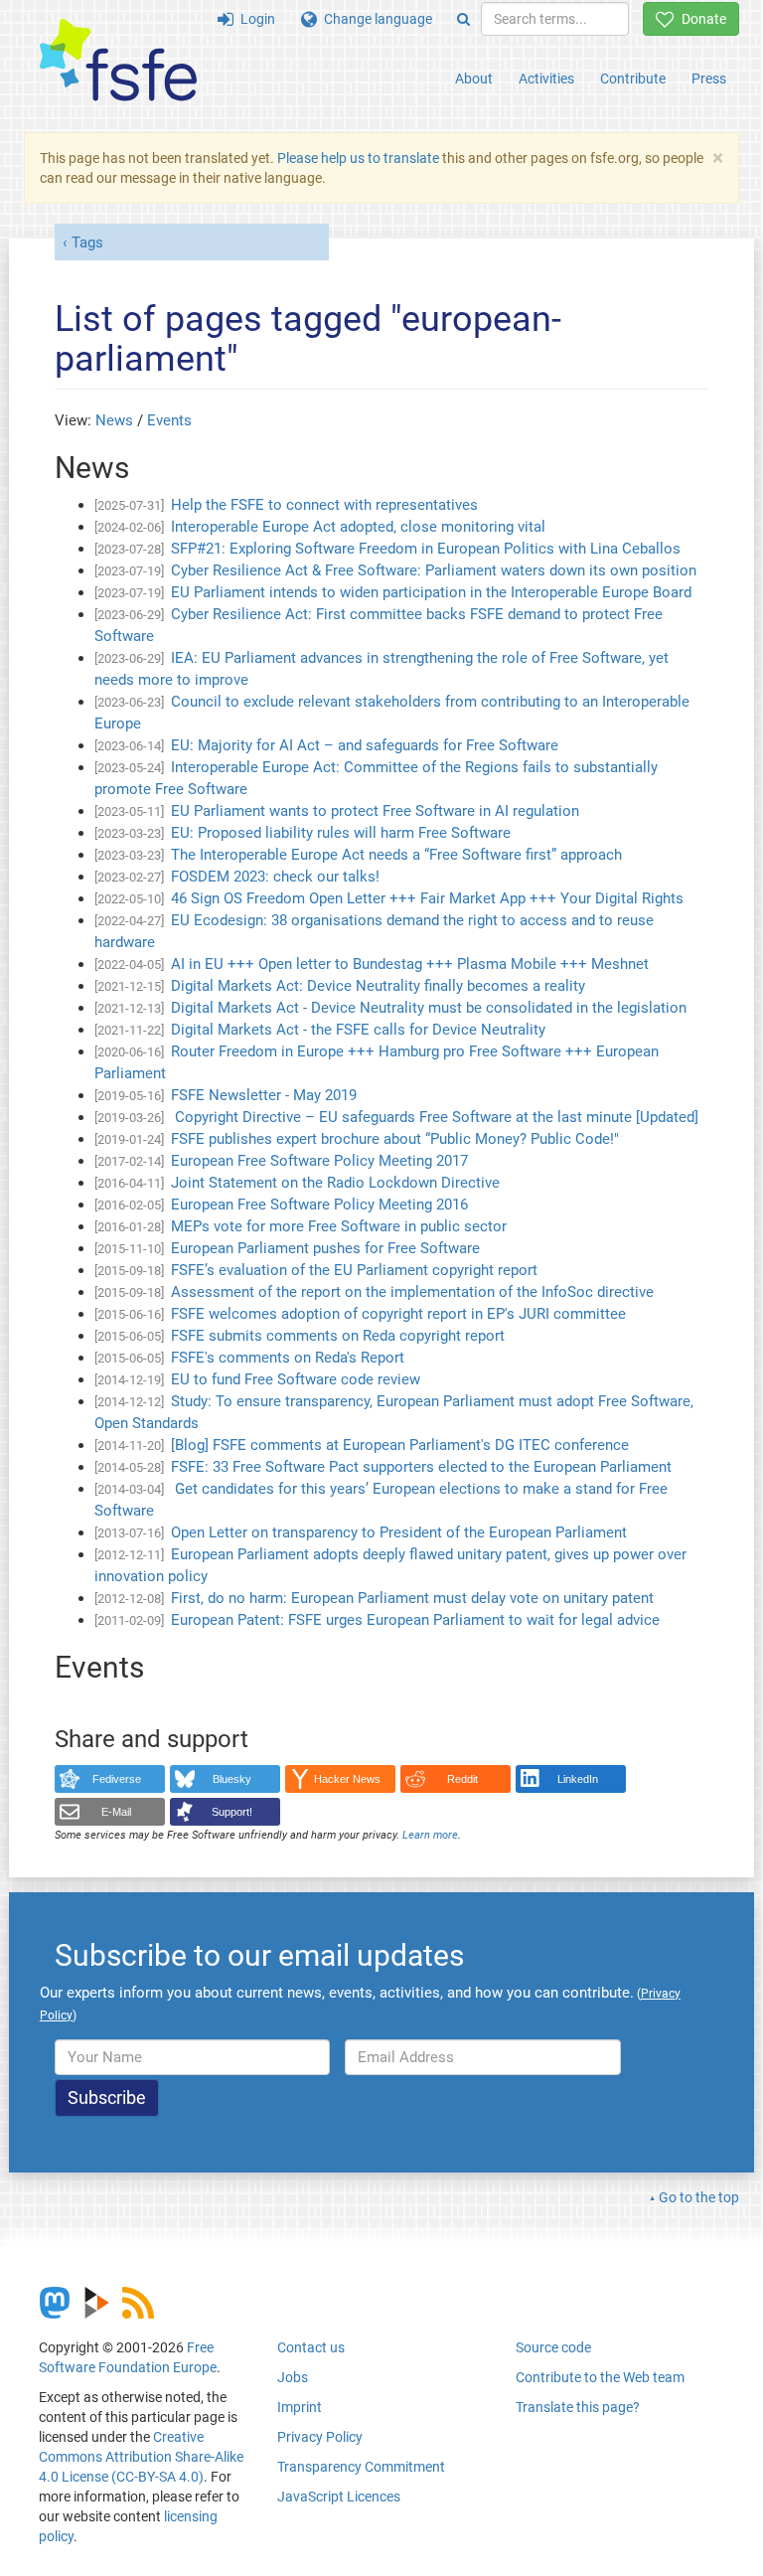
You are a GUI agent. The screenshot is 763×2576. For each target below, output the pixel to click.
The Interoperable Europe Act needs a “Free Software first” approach (396, 855)
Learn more (430, 1835)
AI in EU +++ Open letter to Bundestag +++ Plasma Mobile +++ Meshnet (410, 964)
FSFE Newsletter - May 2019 (264, 1095)
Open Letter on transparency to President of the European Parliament (399, 1532)
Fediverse (117, 1779)
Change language (375, 19)
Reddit (462, 1779)
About (474, 79)
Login (254, 19)
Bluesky (232, 1779)
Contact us (311, 2347)
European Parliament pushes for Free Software (325, 1248)
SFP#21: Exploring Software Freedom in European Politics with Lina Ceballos (426, 549)
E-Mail (116, 1812)
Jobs (293, 2377)
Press (709, 79)
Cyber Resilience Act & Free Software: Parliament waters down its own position (434, 570)
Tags (87, 242)
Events (169, 420)
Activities (546, 79)
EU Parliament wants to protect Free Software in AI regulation (375, 811)
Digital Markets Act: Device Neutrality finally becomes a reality (378, 986)
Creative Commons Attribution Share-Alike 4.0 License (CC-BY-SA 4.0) (141, 2457)
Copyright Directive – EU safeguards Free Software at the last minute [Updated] (435, 1117)
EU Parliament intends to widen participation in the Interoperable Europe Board (431, 592)
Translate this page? (578, 2407)
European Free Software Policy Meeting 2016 (319, 1205)
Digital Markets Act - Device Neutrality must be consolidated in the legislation (429, 1008)
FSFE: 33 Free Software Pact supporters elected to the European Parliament (421, 1467)
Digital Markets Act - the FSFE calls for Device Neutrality (358, 1030)
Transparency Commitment (361, 2467)
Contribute (633, 79)
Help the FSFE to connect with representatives (324, 505)
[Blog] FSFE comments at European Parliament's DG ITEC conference (400, 1445)
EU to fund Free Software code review (296, 1379)
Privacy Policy (320, 2437)
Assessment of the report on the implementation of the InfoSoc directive (412, 1292)
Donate (700, 19)
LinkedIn (578, 1779)
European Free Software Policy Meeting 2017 (319, 1161)
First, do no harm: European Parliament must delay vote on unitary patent (412, 1598)
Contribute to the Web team (600, 2377)
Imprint (300, 2407)
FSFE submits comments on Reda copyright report (338, 1336)
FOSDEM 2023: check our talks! (275, 877)
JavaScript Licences (339, 2496)
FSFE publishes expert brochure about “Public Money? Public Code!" (395, 1139)
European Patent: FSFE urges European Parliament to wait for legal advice (415, 1620)
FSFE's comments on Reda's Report (288, 1358)
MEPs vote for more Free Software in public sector (339, 1226)
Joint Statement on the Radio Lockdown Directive (335, 1183)
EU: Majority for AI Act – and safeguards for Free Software (365, 745)
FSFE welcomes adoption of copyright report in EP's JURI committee (398, 1314)
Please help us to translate (358, 158)
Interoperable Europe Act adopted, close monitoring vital (358, 527)
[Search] (463, 19)
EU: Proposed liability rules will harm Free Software (341, 833)
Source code (553, 2347)
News (114, 420)
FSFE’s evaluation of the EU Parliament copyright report (354, 1270)
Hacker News (347, 1779)
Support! (232, 1812)
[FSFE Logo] (118, 61)
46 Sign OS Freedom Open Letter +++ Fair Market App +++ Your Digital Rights (427, 898)
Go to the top (699, 2197)
